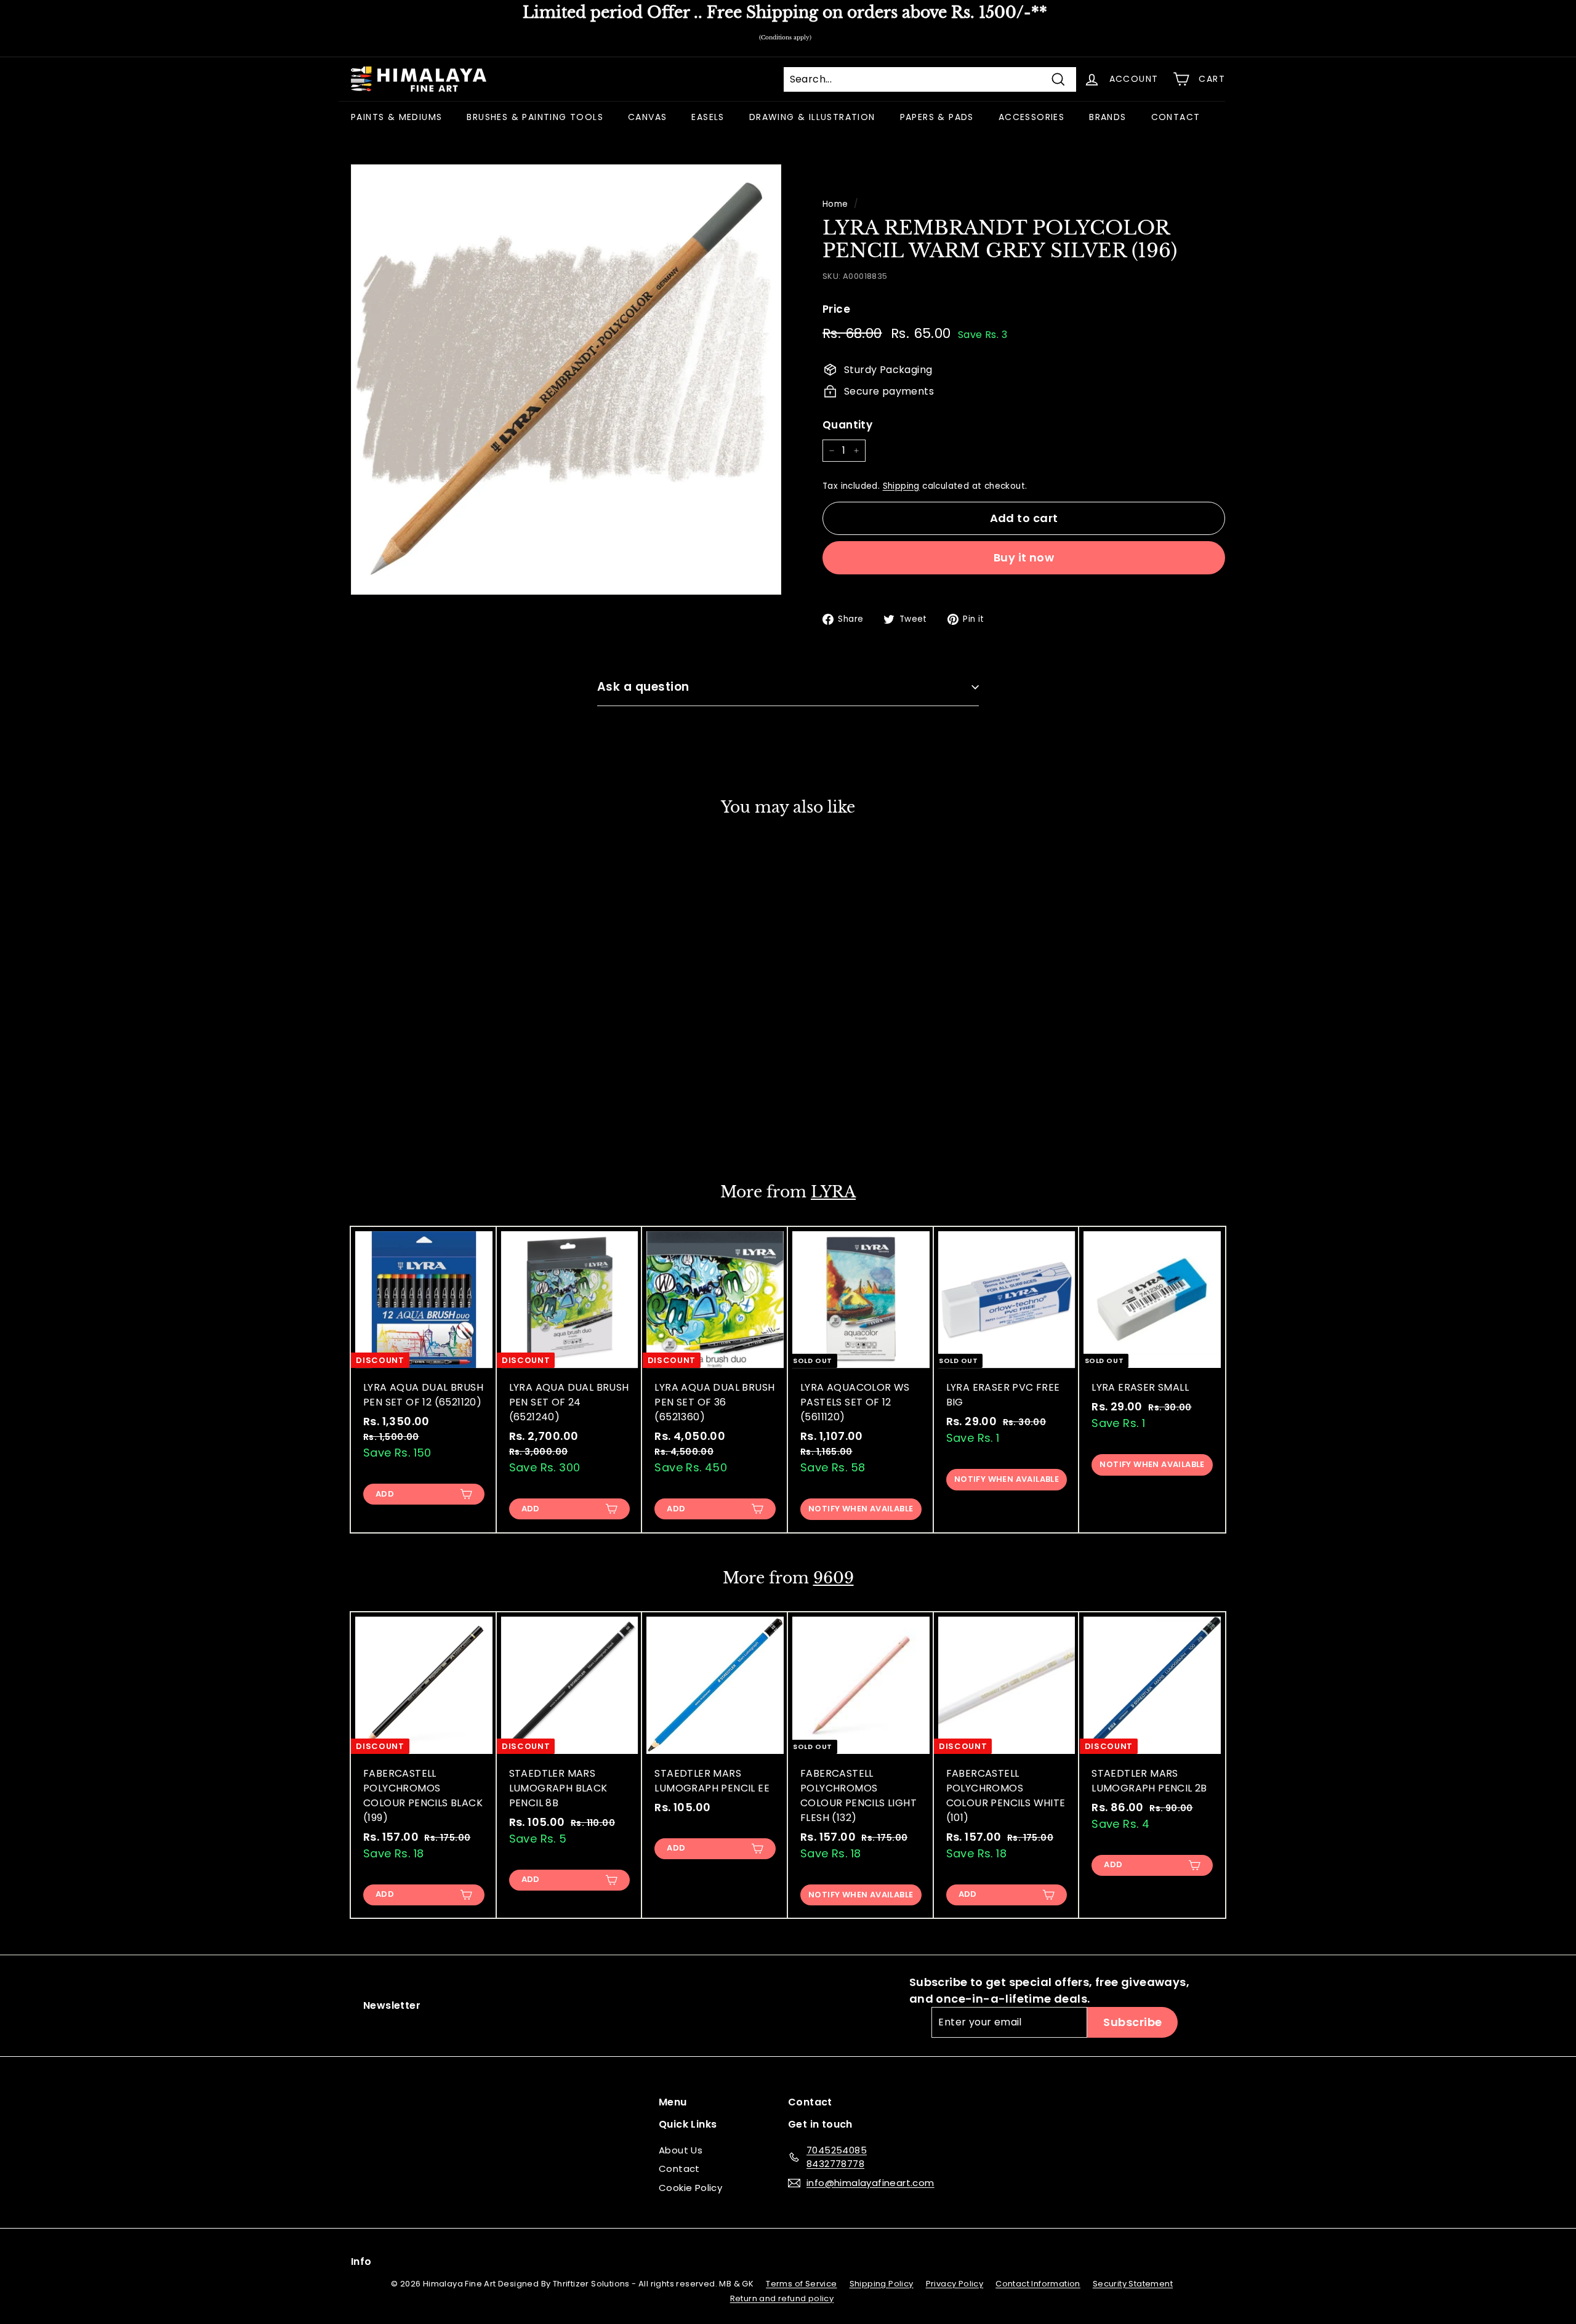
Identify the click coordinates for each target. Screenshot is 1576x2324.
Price (836, 309)
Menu (673, 2102)
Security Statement (1133, 2284)
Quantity (847, 425)
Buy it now (1024, 557)
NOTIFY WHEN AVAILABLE (861, 1509)
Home (835, 204)
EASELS (708, 117)
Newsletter (392, 2005)
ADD (385, 1123)
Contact (679, 2169)
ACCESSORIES (1031, 117)
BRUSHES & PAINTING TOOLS (535, 117)
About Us (681, 2150)
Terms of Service (801, 2284)
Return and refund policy (782, 2298)
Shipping (901, 486)
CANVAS (647, 117)
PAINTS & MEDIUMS (396, 117)
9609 (834, 1578)
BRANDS (1108, 117)
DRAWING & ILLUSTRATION (812, 117)
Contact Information (1038, 2284)
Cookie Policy (690, 2188)
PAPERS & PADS (937, 117)
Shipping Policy (882, 2284)
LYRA (833, 1192)
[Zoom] (566, 380)
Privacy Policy (955, 2284)
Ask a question (643, 687)
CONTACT (1176, 117)
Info (361, 2262)
